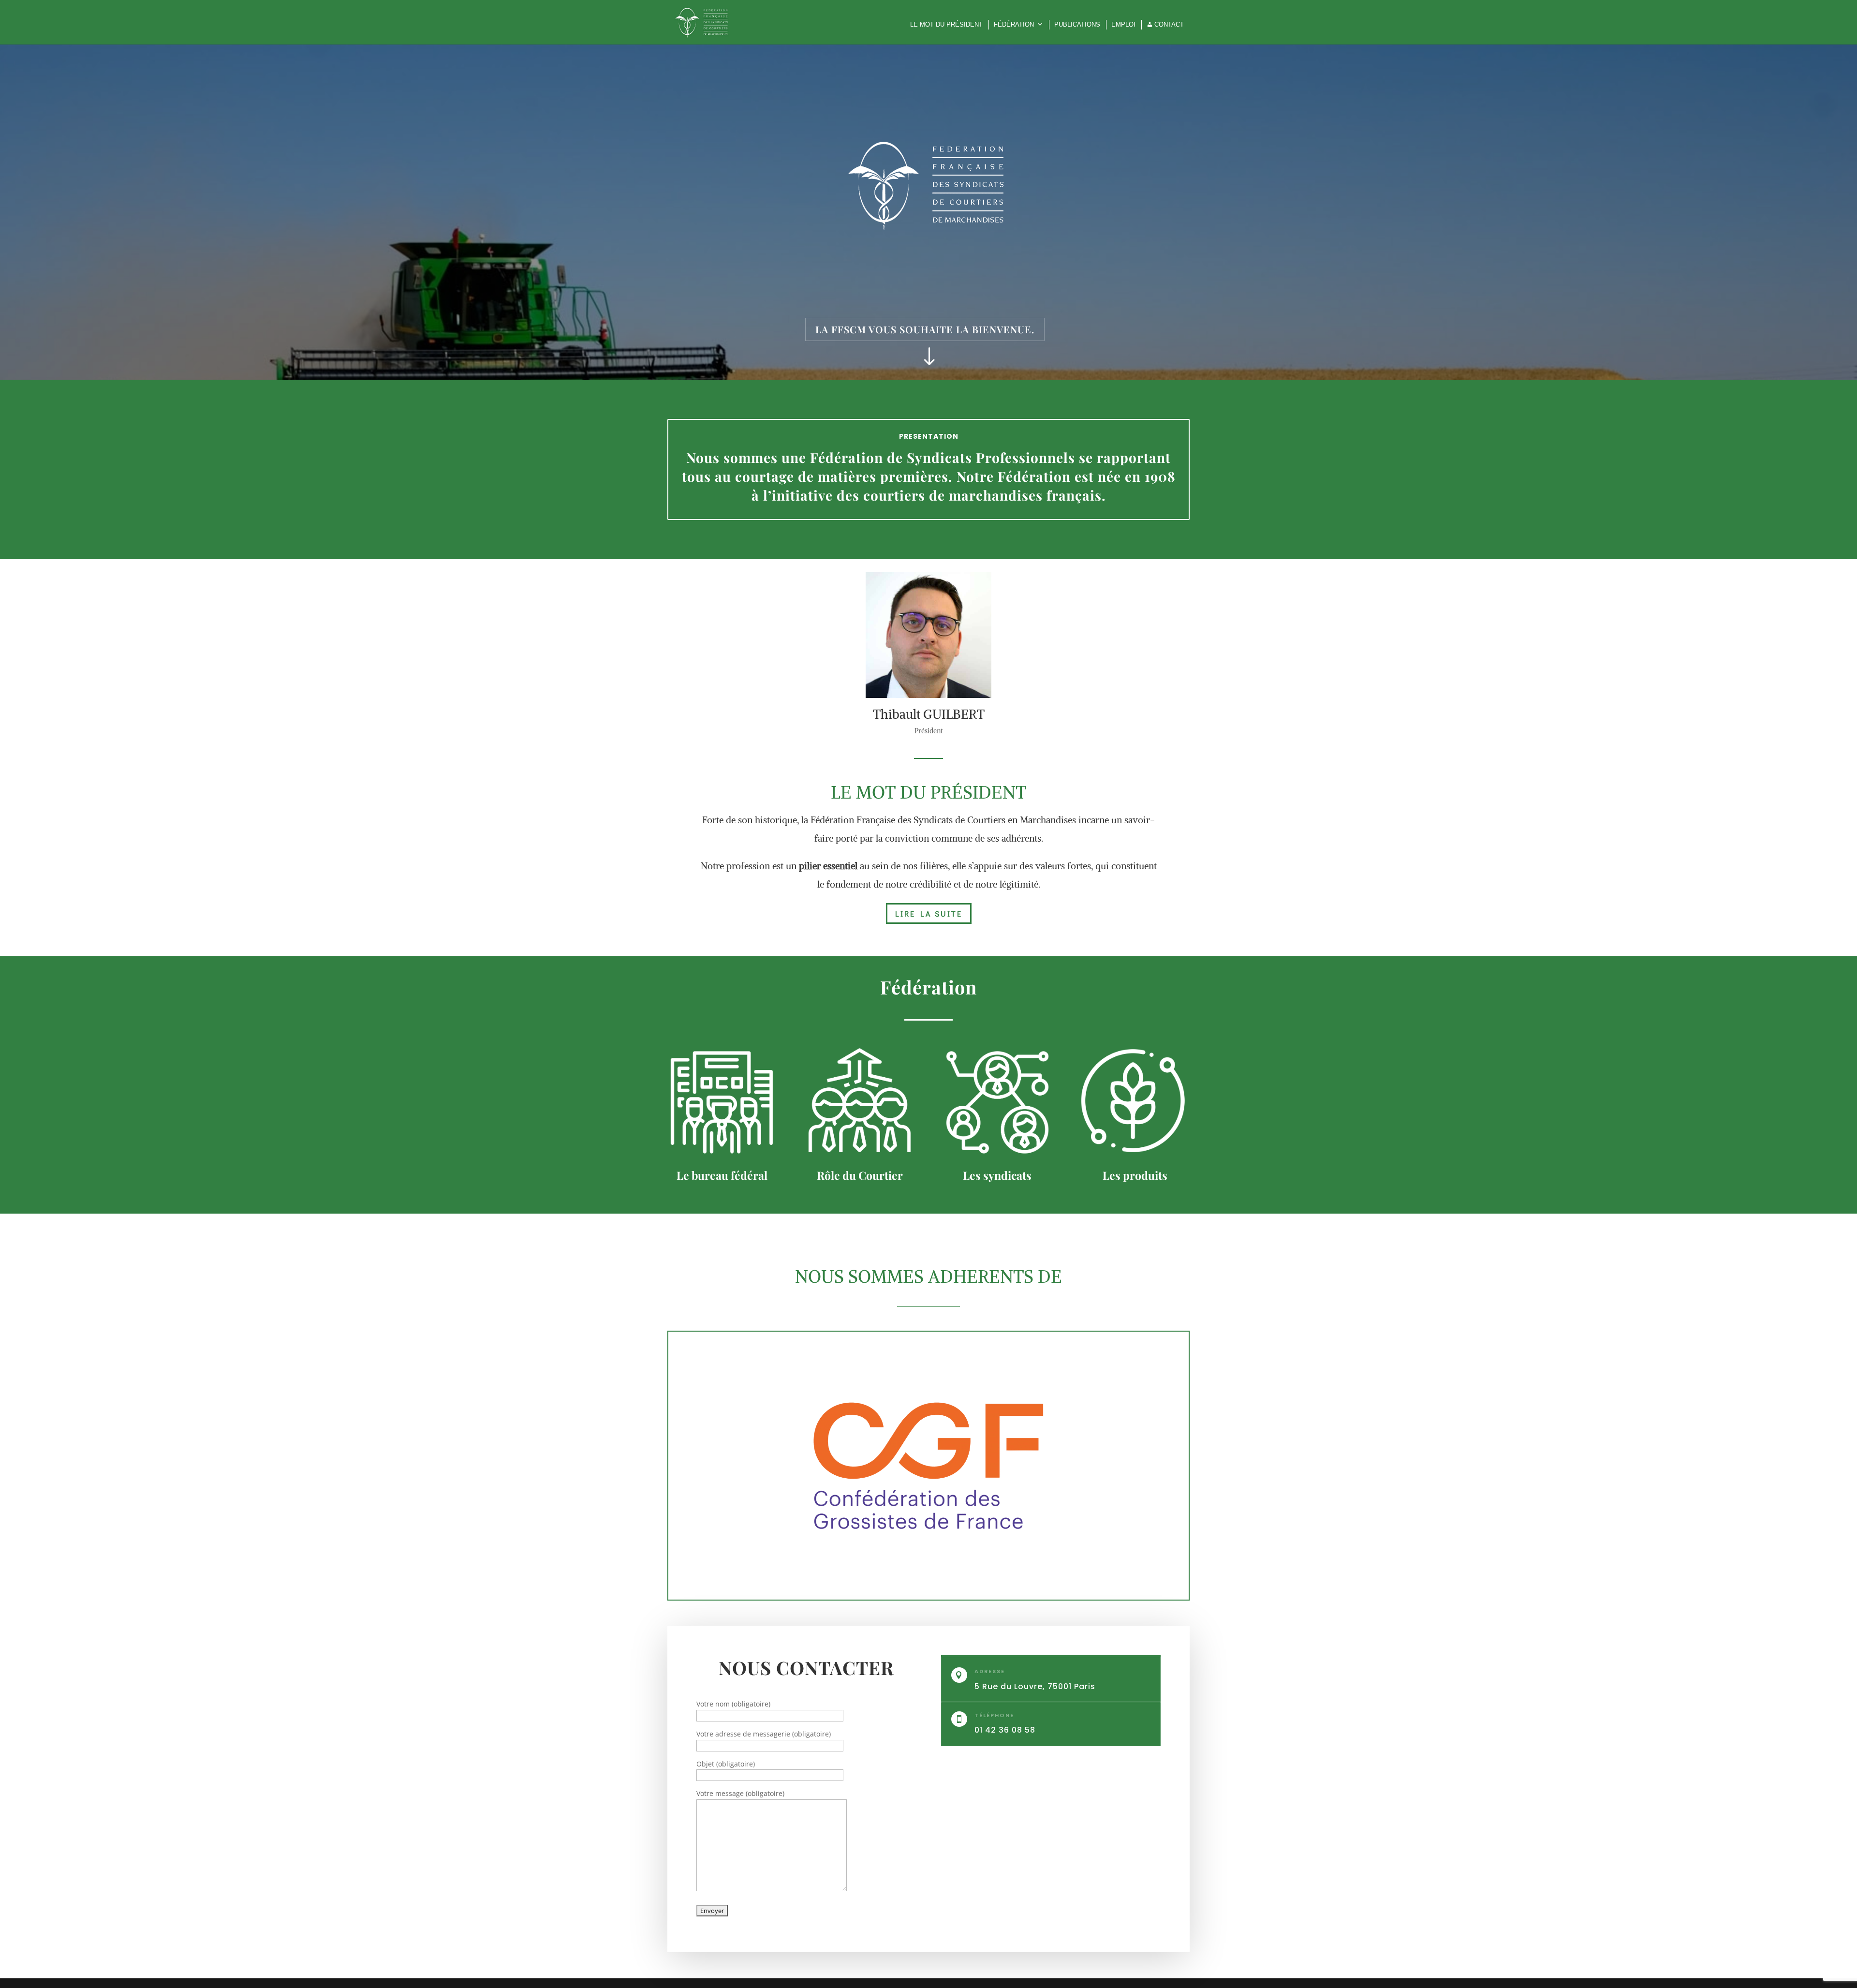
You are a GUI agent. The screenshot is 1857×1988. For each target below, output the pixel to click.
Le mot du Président (946, 24)
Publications (1077, 24)
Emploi (1123, 24)
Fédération (1014, 24)
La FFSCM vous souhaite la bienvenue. (925, 329)
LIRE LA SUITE (929, 913)
